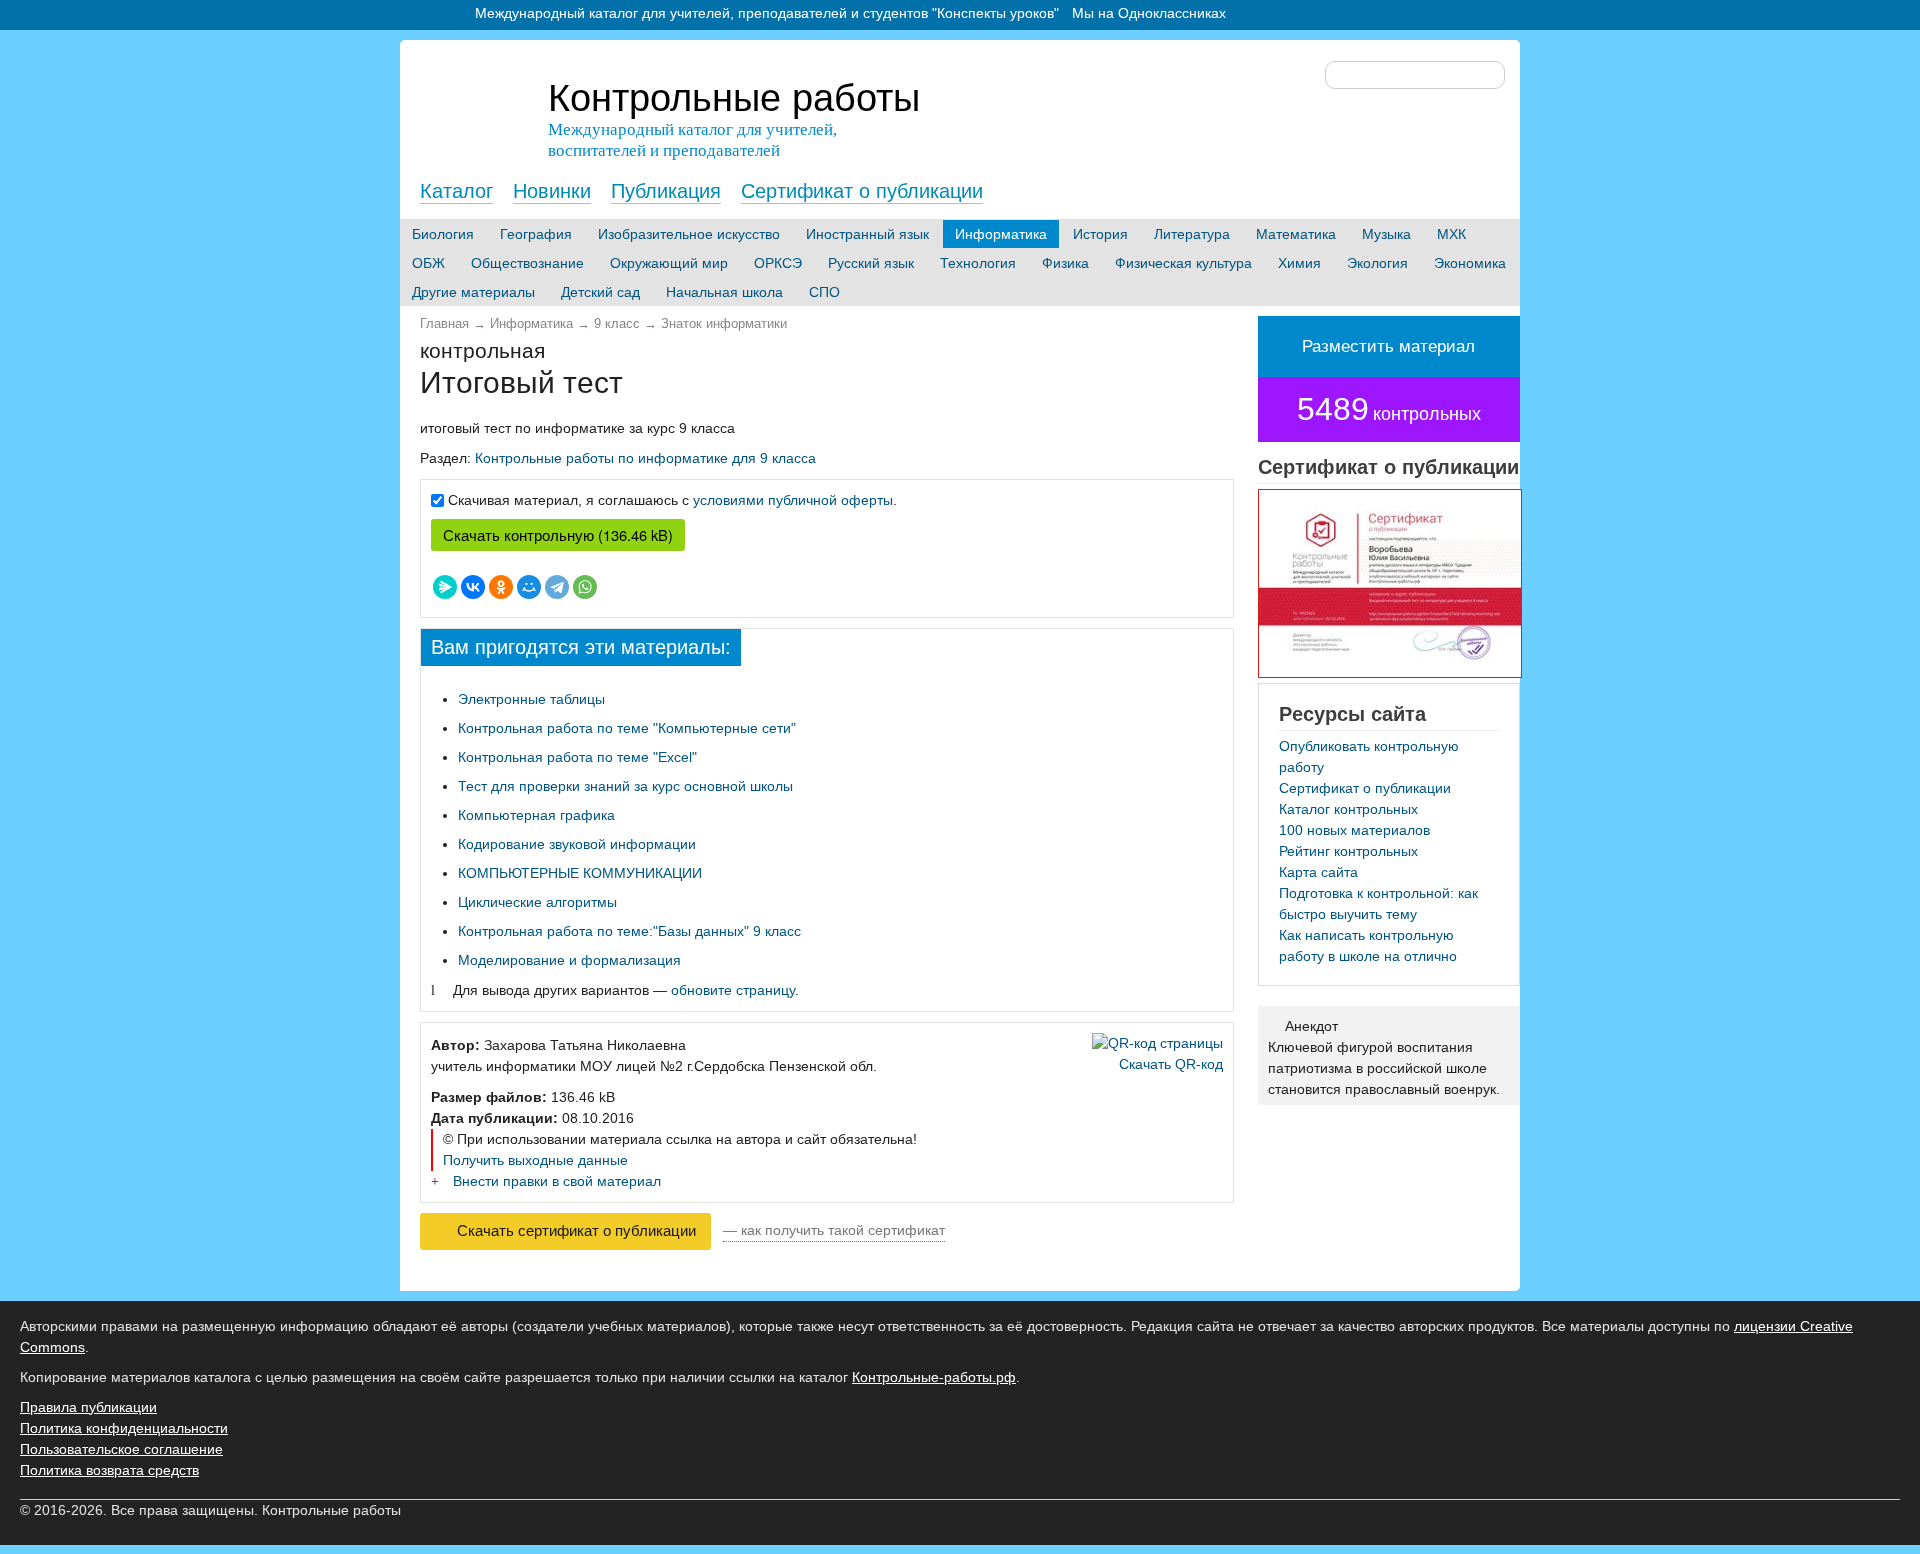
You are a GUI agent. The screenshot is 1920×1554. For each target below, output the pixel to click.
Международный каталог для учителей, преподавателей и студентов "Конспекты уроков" (767, 13)
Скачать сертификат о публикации (574, 1231)
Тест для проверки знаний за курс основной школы (625, 786)
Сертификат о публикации (862, 191)
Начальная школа (724, 292)
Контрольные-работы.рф (934, 1377)
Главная (444, 324)
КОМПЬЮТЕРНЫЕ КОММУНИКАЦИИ (580, 873)
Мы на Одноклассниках (1149, 13)
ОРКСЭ (778, 263)
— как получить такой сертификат (834, 1230)
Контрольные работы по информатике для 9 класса (645, 458)
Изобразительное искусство (689, 234)
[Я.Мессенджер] (445, 587)
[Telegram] (557, 587)
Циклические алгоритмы (537, 902)
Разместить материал (1388, 346)
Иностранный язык (867, 234)
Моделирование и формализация (569, 960)
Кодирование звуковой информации (577, 844)
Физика (1065, 263)
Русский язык (871, 263)
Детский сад (600, 292)
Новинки (552, 191)
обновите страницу (733, 990)
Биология (443, 234)
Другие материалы (473, 292)
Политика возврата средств (109, 1470)
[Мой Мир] (529, 587)
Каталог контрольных (1348, 809)
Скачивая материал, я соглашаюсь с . (672, 500)
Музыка (1386, 234)
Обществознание (527, 263)
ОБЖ (428, 263)
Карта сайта (1318, 872)
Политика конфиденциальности (124, 1428)
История (1100, 234)
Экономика (1470, 263)
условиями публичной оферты (793, 500)
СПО (824, 292)
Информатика (1001, 234)
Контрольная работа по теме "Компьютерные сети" (627, 728)
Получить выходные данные (535, 1160)
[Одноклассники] (501, 587)
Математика (1296, 234)
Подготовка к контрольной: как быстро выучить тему (1378, 903)
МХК (1451, 234)
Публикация (666, 191)
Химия (1299, 263)
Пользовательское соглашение (121, 1449)
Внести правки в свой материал (557, 1181)
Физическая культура (1183, 263)
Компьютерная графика (536, 815)
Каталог (456, 191)
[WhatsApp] (585, 587)
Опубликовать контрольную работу (1369, 756)
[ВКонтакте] (473, 587)
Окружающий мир (669, 263)
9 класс (617, 324)
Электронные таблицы (531, 699)
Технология (978, 263)
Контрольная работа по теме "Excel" (577, 757)
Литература (1192, 234)
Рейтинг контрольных (1348, 851)
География (536, 234)
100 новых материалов (1354, 830)
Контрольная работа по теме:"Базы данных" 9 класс (629, 931)
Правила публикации (88, 1407)
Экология (1377, 263)
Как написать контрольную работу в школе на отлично (1368, 945)
